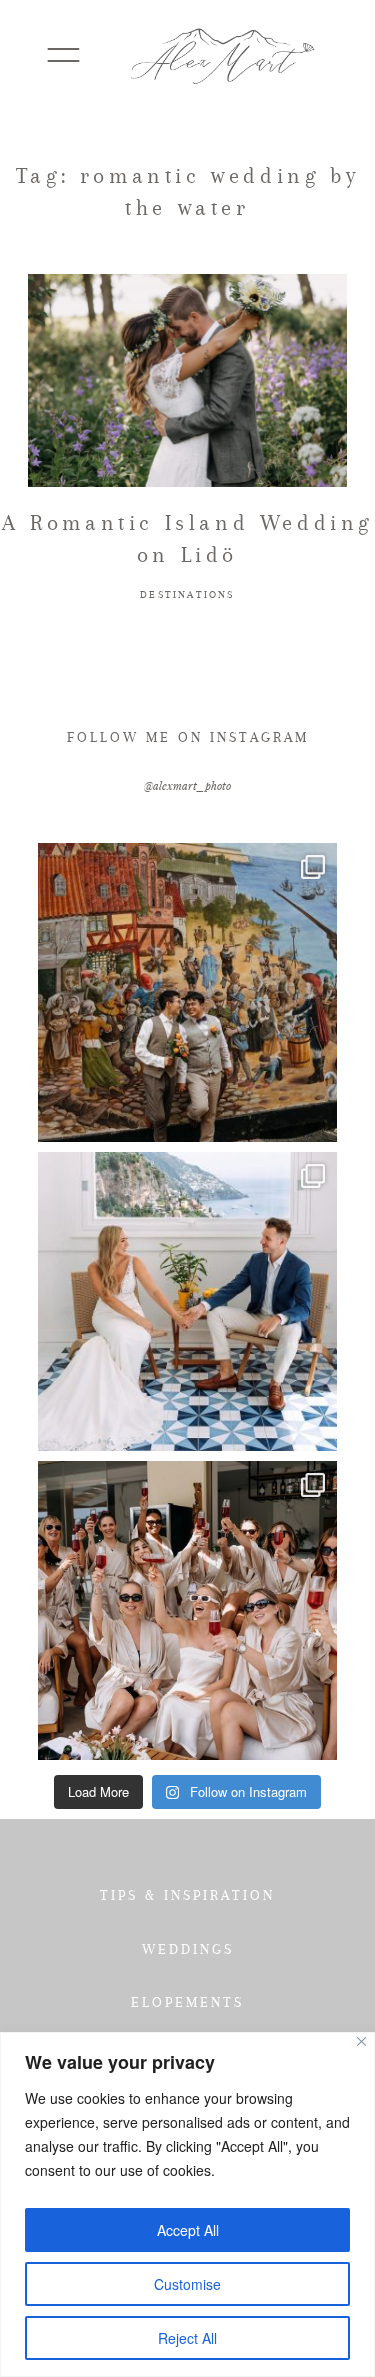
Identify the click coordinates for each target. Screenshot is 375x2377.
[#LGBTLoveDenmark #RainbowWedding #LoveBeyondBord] (187, 992)
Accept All (188, 2230)
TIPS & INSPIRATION (187, 1895)
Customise (187, 2284)
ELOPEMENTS (187, 2002)
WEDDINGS (188, 1949)
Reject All (187, 2338)
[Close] (361, 2041)
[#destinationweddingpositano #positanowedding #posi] (187, 1301)
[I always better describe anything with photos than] (187, 1610)
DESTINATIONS (187, 594)
